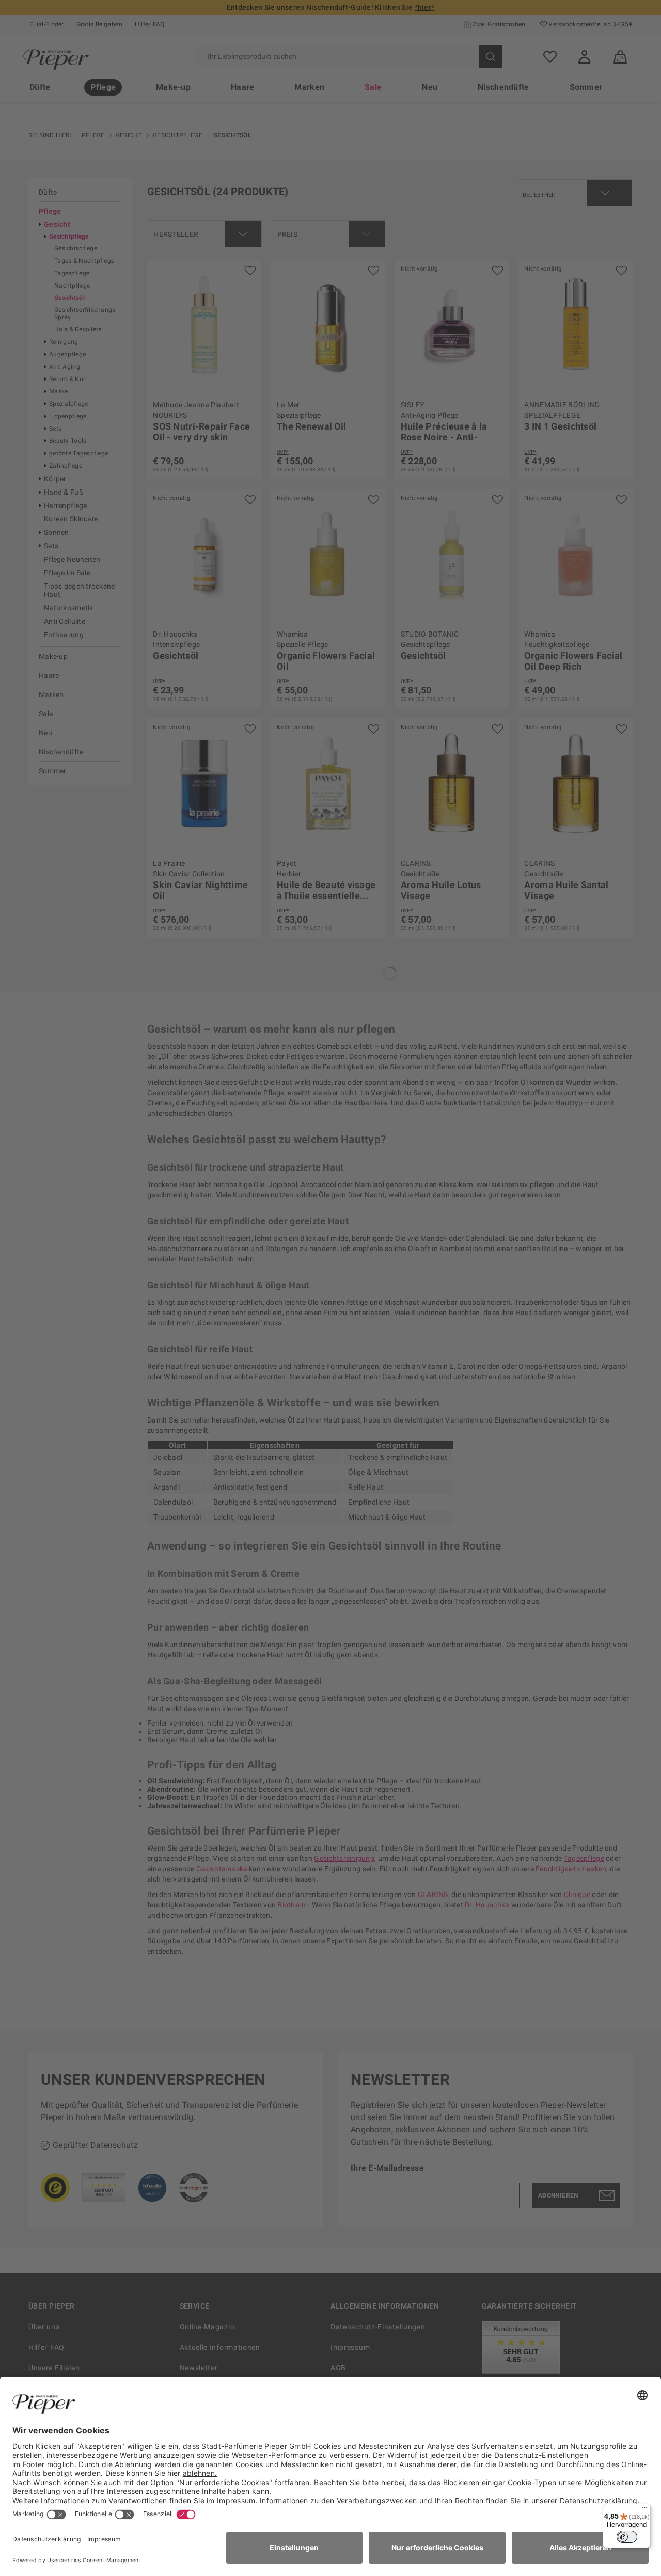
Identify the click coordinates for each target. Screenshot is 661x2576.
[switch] (627, 2537)
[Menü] (644, 2510)
